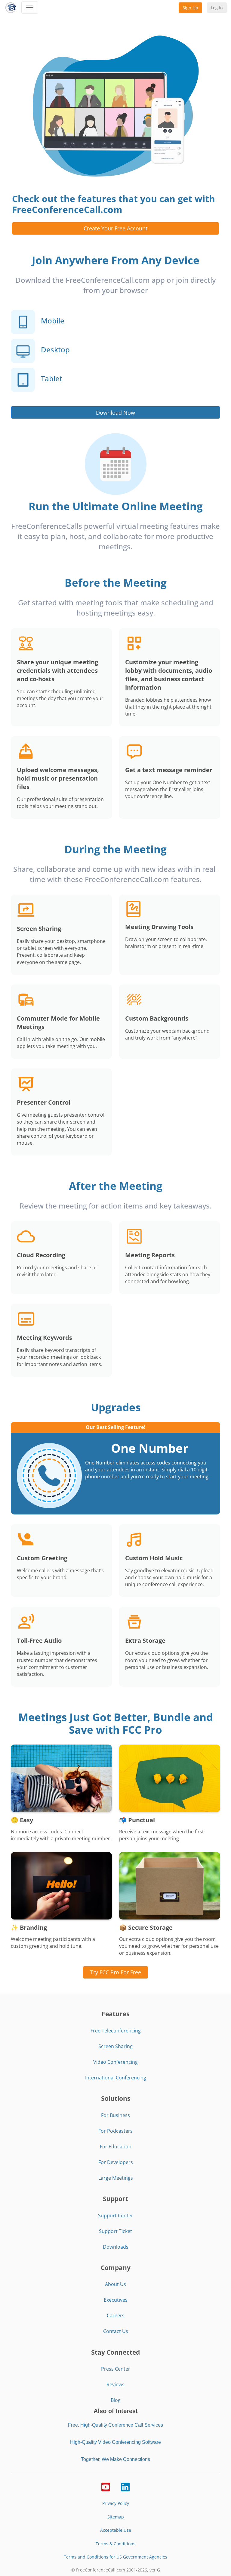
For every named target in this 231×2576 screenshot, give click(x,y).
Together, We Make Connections (115, 2459)
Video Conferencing (115, 2062)
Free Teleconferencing (116, 2031)
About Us (115, 2284)
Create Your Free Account (115, 228)
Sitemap (116, 2517)
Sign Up (190, 8)
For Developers (116, 2162)
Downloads (116, 2247)
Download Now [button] (115, 413)
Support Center (116, 2216)
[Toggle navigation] (30, 8)
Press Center (116, 2369)
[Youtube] (106, 2487)
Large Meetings (116, 2178)
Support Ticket (115, 2231)
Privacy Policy (116, 2503)
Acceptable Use (116, 2530)
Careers (116, 2316)
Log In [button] (217, 8)
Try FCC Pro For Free (116, 1972)
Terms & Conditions (115, 2544)
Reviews (115, 2384)
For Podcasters (115, 2131)
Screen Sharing (115, 2046)
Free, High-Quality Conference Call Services (115, 2425)
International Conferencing (116, 2078)
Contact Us (116, 2331)
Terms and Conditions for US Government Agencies (115, 2557)
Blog (116, 2400)
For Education (116, 2147)
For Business (115, 2115)
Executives (116, 2300)
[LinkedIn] (125, 2487)
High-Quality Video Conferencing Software (115, 2442)
